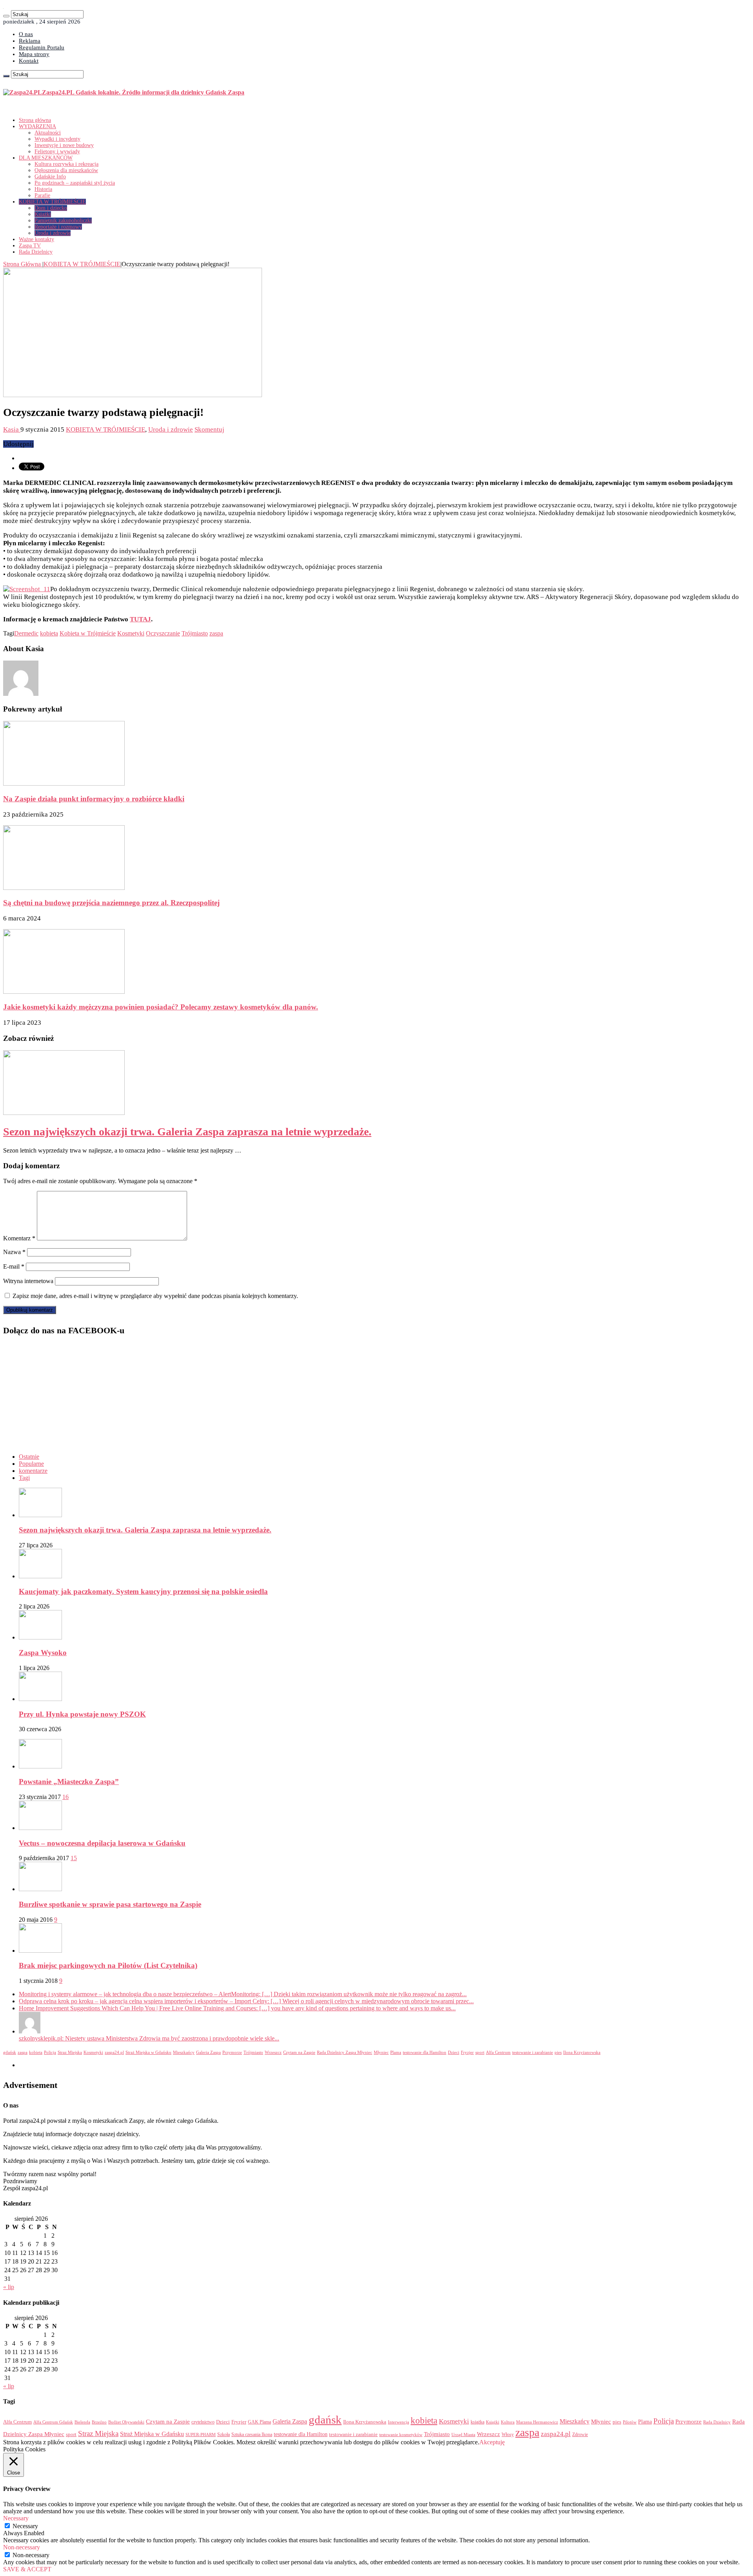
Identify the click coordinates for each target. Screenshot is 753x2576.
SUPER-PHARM (201, 2434)
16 (65, 1797)
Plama (396, 2052)
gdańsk (10, 2052)
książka (477, 2422)
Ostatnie (29, 1457)
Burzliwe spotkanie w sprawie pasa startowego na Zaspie (110, 1904)
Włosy (508, 2434)
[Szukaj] (6, 16)
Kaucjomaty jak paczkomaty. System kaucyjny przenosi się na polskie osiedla (143, 1591)
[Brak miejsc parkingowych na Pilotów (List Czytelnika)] (40, 1951)
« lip (9, 2287)
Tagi (24, 1478)
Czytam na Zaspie (299, 2052)
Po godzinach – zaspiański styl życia (75, 183)
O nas (26, 34)
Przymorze (232, 2052)
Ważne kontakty (36, 239)
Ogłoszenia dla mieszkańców (66, 170)
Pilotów (630, 2422)
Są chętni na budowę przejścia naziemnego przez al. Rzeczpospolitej (111, 903)
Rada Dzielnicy (36, 252)
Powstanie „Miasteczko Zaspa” (69, 1782)
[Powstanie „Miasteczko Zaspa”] (40, 1766)
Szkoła (224, 2434)
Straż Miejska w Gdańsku (148, 2052)
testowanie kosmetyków (401, 2434)
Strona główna (35, 120)
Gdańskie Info (50, 177)
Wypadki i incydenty (57, 139)
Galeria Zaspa (208, 2052)
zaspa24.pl (114, 2052)
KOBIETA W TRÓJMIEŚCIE (52, 202)
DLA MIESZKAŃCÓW (46, 158)
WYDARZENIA (37, 126)
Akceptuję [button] (492, 2442)
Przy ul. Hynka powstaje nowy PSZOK (82, 1714)
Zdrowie (580, 2435)
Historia (43, 189)
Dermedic (26, 633)
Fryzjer (467, 2052)
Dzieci (454, 2052)
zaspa (216, 633)
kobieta (49, 633)
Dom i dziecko (51, 208)
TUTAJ (140, 619)
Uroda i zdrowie (53, 233)
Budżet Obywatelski (126, 2422)
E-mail (14, 1266)
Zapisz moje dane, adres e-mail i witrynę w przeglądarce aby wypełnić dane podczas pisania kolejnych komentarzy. (155, 1296)
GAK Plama (259, 2422)
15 (74, 1858)
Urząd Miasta (463, 2434)
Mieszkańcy (184, 2052)
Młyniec (381, 2052)
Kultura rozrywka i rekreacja (66, 164)
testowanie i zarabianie (533, 2052)
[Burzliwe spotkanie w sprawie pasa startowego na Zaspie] (40, 1889)
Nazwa (14, 1252)
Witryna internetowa (28, 1281)
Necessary (25, 2526)
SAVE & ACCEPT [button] (27, 2569)
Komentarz (19, 1238)
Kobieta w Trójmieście (88, 633)
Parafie (42, 195)
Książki (43, 214)
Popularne (31, 1464)
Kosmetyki (131, 633)
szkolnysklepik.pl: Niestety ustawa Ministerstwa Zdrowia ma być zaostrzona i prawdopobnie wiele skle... (149, 2038)
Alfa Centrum (498, 2052)
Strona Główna (23, 264)
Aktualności (48, 133)
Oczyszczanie (163, 633)
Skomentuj (209, 429)
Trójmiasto (195, 633)
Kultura (508, 2422)
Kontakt (29, 61)
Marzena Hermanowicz (537, 2422)
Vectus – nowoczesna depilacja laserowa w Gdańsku (102, 1843)
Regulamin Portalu (42, 47)
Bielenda (82, 2422)
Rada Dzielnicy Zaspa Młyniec (345, 2052)
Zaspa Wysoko (43, 1653)
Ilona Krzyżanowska (582, 2052)
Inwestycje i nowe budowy (64, 145)
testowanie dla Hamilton (425, 2052)
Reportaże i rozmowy (58, 227)
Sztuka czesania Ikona (252, 2434)
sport (480, 2052)
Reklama (30, 41)
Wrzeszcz (273, 2052)
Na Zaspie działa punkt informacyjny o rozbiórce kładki (94, 799)
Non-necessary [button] (22, 2547)
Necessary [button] (16, 2518)
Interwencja (398, 2422)
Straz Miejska (70, 2052)
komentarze (33, 1471)
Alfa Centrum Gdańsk (53, 2422)
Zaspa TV (30, 246)
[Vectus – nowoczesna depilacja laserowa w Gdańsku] (40, 1828)
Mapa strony (34, 54)
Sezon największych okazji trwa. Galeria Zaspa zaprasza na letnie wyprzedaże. (187, 1132)
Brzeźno (99, 2422)
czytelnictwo (203, 2422)
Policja (50, 2052)
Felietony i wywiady (57, 152)
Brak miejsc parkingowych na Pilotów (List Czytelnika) (108, 1965)
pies (558, 2052)
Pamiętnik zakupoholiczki (63, 221)
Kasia (12, 429)
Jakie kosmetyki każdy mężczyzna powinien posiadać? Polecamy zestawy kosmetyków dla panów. (161, 1007)
